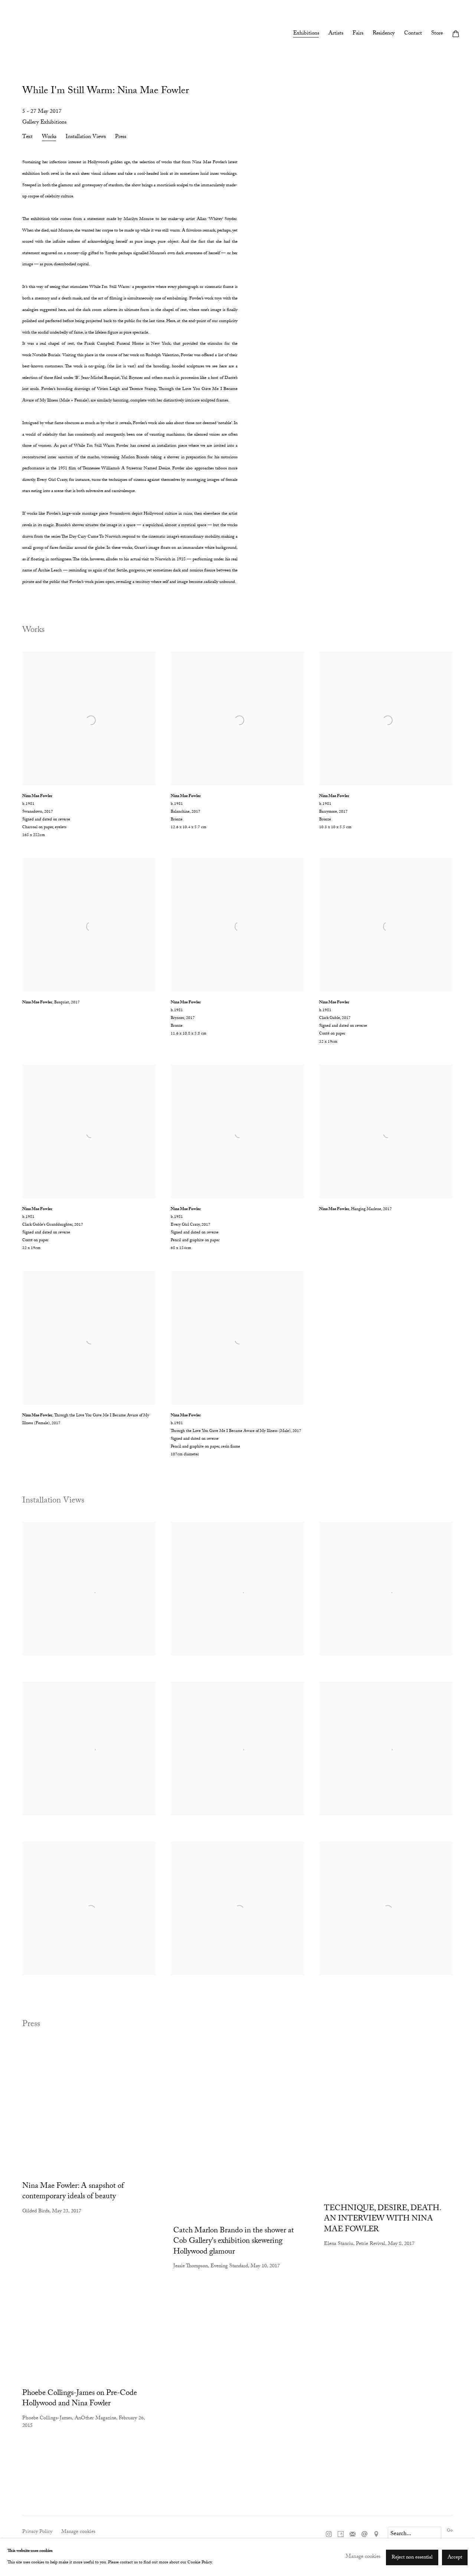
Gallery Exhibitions (44, 123)
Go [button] (450, 2531)
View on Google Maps (376, 2534)
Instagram (329, 2534)
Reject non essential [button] (412, 2557)
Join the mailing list (353, 2534)
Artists (336, 34)
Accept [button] (455, 2557)
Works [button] (49, 138)
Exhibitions (306, 34)
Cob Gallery (30, 35)
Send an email (364, 2534)
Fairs (358, 34)
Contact (413, 34)
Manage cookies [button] (78, 2532)
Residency (384, 34)
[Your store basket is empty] (456, 35)
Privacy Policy (37, 2532)
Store (437, 34)
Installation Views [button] (86, 138)
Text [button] (27, 138)
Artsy (341, 2534)
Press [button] (121, 138)
